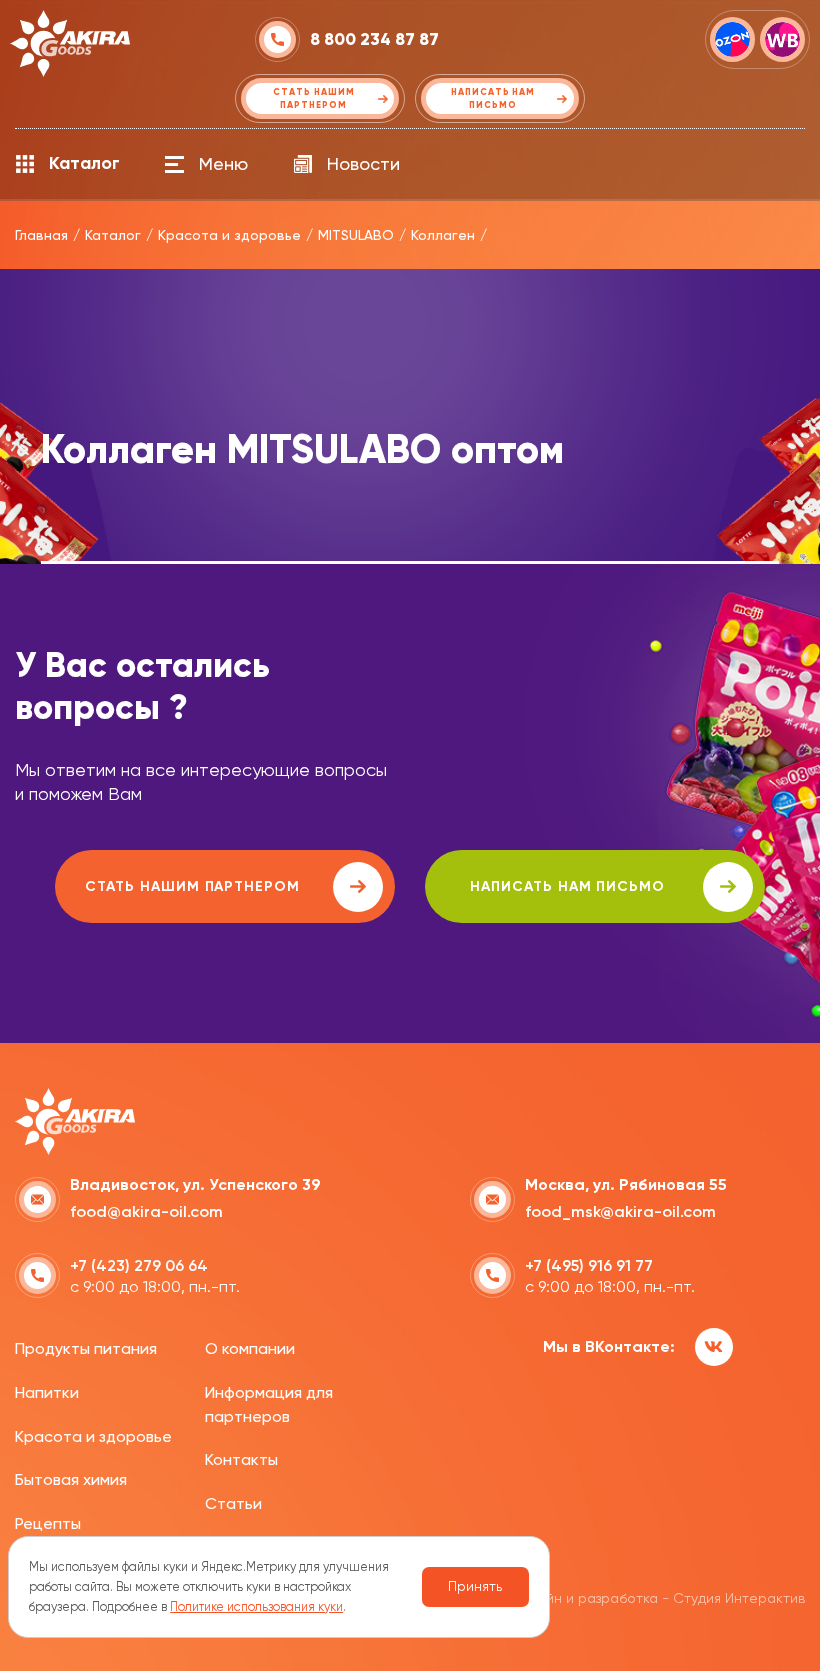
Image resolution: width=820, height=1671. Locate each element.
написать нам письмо (567, 886)
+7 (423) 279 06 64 (139, 1265)
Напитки (47, 1392)
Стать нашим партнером (192, 886)
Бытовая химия (71, 1479)
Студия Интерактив (739, 1598)
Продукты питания (86, 1348)
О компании (250, 1348)
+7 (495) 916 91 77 (589, 1265)
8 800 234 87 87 (374, 39)
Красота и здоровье (93, 1436)
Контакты (241, 1459)
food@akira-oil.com (146, 1211)
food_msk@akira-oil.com (620, 1211)
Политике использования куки (256, 1606)
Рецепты (48, 1523)
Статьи (233, 1503)
